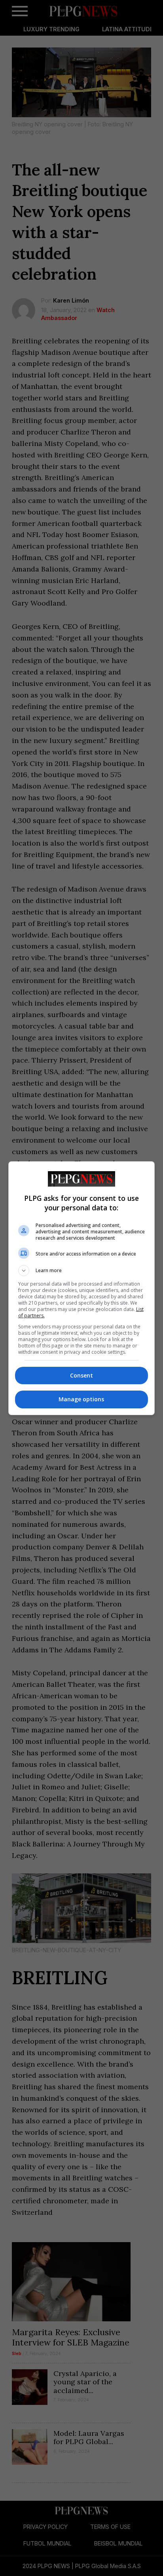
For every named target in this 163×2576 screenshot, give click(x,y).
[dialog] (82, 1288)
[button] (82, 1271)
